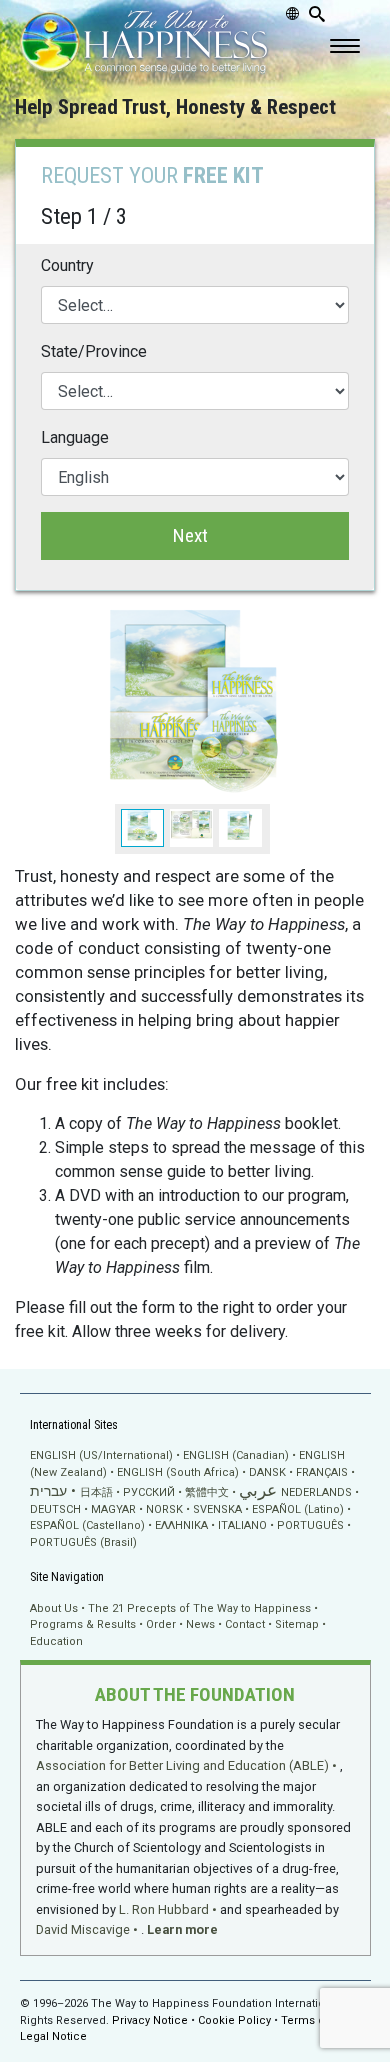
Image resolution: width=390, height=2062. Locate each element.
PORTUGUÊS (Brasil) (83, 1542)
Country (67, 265)
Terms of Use (317, 2020)
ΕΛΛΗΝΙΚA (181, 1525)
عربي (258, 1490)
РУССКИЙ (149, 1492)
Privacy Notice (150, 2020)
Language (75, 437)
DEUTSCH (55, 1509)
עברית (48, 1491)
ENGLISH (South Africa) (178, 1472)
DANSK (267, 1472)
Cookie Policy (234, 2020)
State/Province (94, 351)
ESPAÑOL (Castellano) (87, 1525)
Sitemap (297, 1624)
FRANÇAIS (322, 1472)
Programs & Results (83, 1624)
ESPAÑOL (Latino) (298, 1509)
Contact (245, 1624)
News (200, 1624)
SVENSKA (217, 1509)
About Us (54, 1608)
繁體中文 (207, 1492)
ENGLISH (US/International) (101, 1455)
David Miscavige (83, 1929)
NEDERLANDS (316, 1492)
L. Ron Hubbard (164, 1909)
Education (56, 1641)
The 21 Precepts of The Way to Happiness (199, 1608)
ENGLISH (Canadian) (236, 1455)
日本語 (96, 1492)
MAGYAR (113, 1509)
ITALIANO (242, 1525)
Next (190, 535)
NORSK (164, 1509)
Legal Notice (53, 2036)
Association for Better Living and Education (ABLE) (182, 1765)
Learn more (182, 1929)
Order (161, 1624)
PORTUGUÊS (310, 1525)
